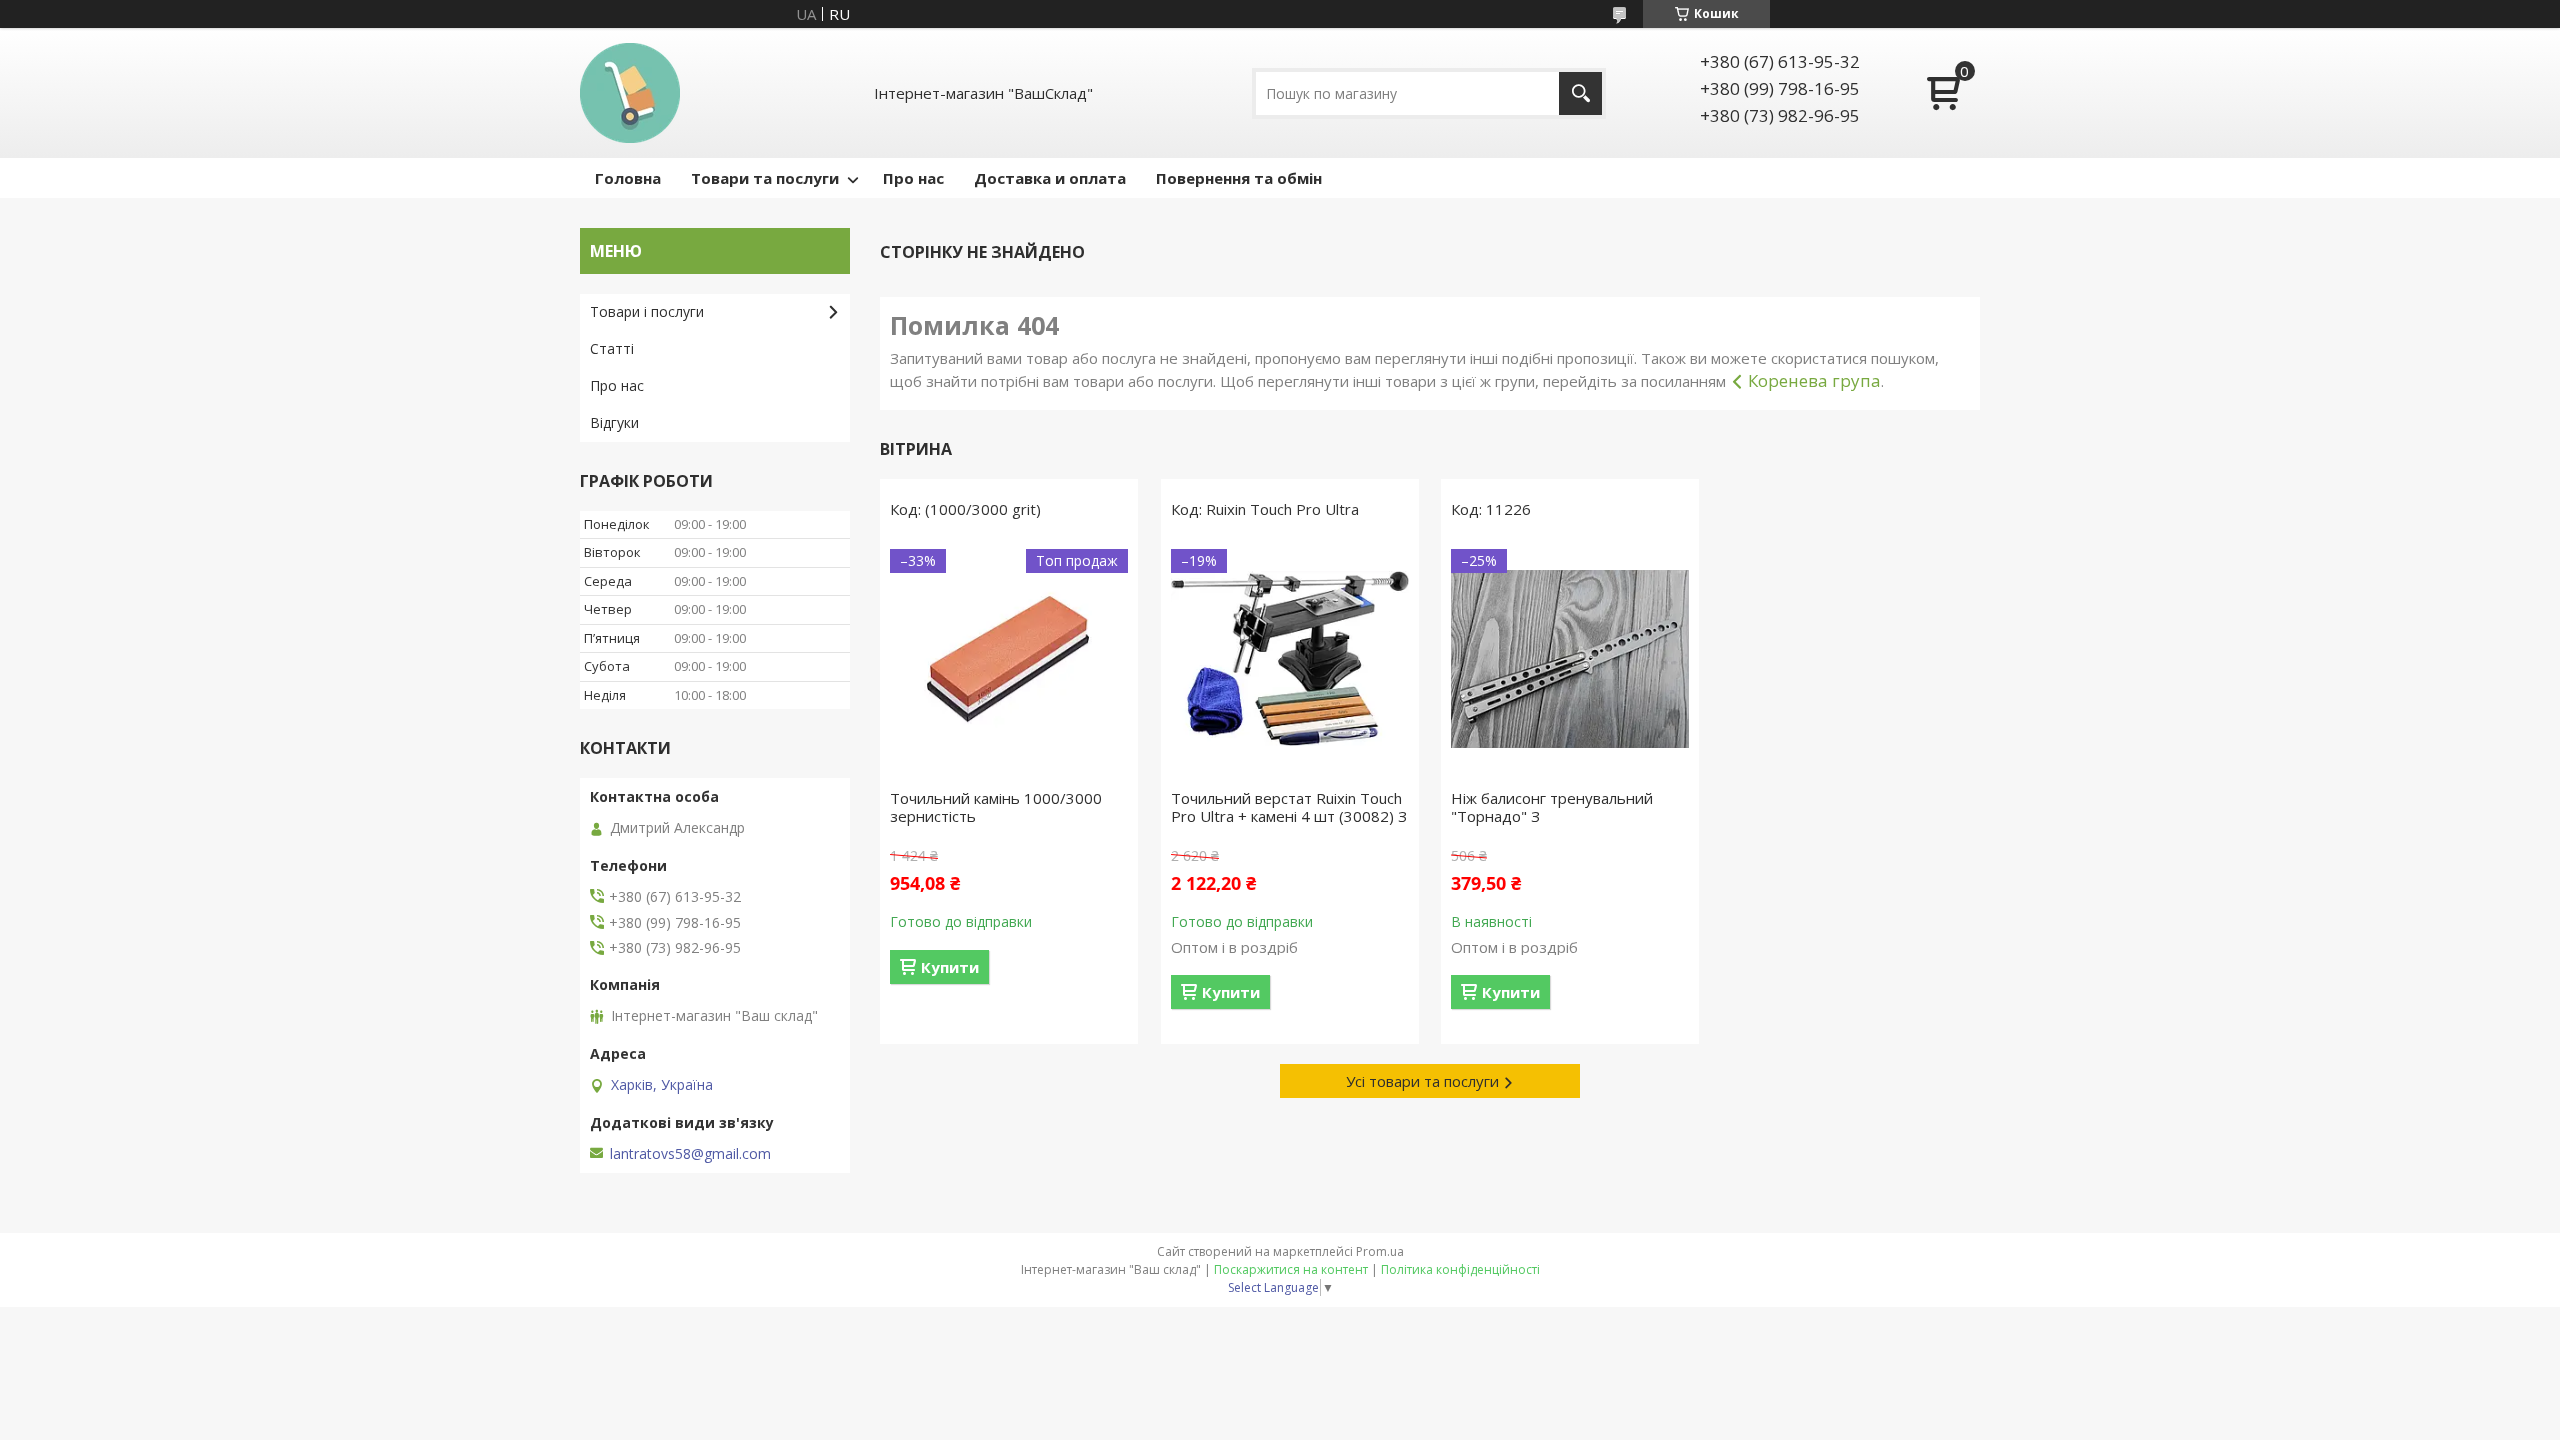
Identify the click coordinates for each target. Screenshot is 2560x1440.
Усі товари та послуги (1422, 1081)
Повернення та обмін (1239, 178)
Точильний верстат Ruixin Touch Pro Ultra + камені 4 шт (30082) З (1289, 807)
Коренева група (1814, 380)
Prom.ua (1380, 1251)
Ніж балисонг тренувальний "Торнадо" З (1552, 807)
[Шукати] (1580, 93)
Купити (950, 967)
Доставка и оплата (1050, 178)
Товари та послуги (765, 178)
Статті (612, 348)
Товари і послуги (647, 311)
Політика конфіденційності (1460, 1269)
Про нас (913, 178)
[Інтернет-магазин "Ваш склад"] (630, 93)
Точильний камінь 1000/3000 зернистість (996, 807)
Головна (628, 178)
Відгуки (614, 422)
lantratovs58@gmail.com (690, 1154)
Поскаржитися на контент (1291, 1269)
